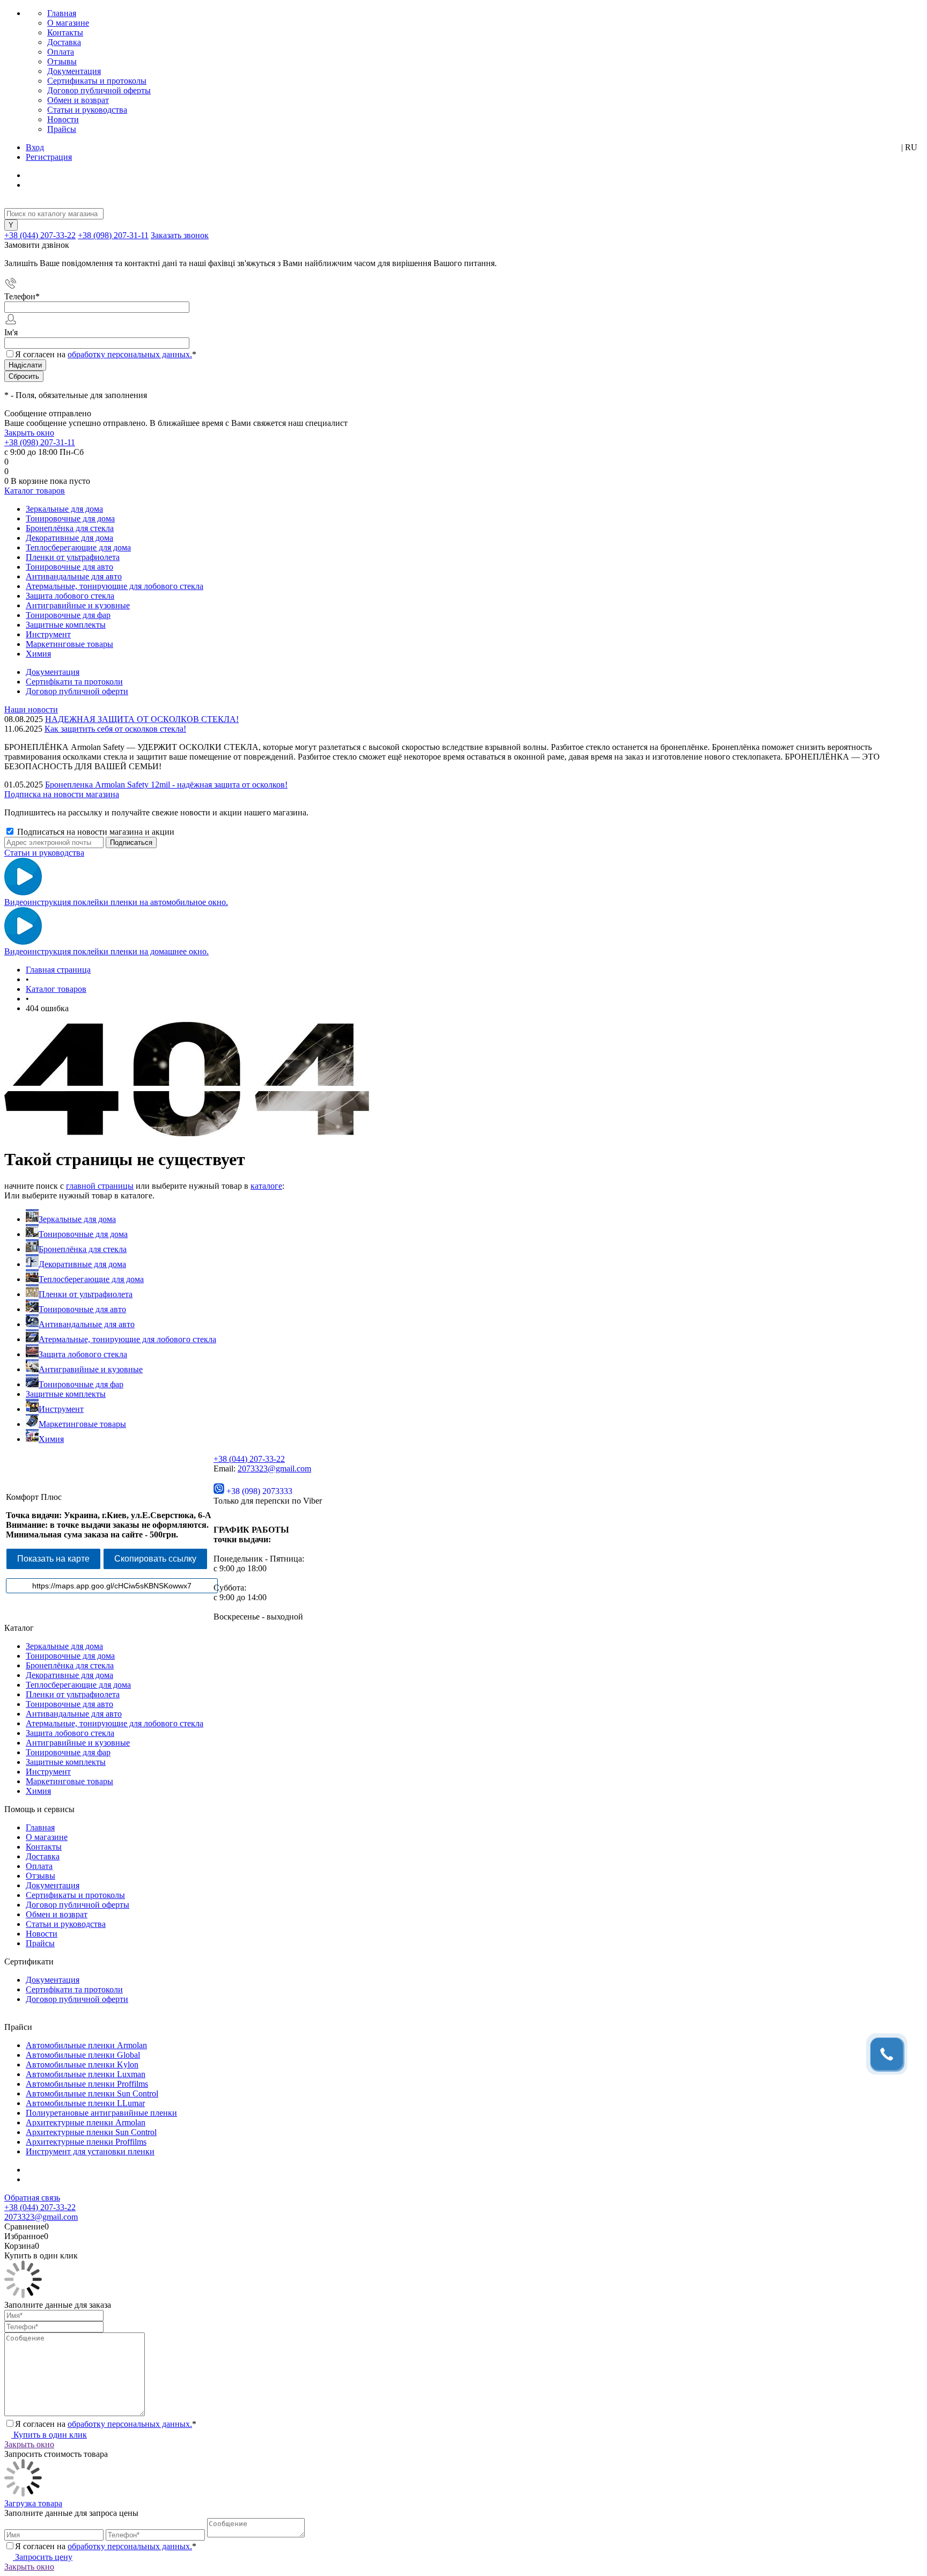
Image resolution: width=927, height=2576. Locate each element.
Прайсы (62, 129)
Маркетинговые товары (82, 1424)
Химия (51, 1439)
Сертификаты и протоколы (97, 81)
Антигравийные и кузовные (91, 1369)
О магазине (68, 23)
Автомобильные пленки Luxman (86, 2074)
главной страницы (100, 1186)
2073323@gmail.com (274, 1469)
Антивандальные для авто (87, 1324)
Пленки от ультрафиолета (86, 1294)
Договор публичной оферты (99, 90)
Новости (63, 119)
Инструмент (61, 1409)
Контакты (65, 32)
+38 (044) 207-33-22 (40, 235)
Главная (62, 13)
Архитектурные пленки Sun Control (91, 2132)
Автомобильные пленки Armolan (86, 2045)
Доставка (64, 42)
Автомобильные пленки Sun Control (92, 2093)
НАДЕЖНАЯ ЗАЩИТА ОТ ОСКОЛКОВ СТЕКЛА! (142, 719)
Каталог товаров (35, 491)
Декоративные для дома (82, 1264)
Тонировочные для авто (82, 1309)
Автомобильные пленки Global (83, 2055)
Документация (74, 71)
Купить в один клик (49, 2435)
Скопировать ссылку (155, 1559)
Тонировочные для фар (81, 1384)
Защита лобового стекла (83, 1354)
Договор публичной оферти (77, 691)
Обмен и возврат (78, 100)
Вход (35, 147)
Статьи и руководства (87, 110)
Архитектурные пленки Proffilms (86, 2142)
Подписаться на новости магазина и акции (95, 832)
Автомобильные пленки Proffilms (87, 2084)
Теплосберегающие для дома (91, 1279)
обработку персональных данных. (130, 354)
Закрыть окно (29, 433)
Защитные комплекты (66, 1394)
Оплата (61, 52)
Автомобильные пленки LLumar (85, 2103)
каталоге (266, 1186)
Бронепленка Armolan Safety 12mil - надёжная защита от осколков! (166, 785)
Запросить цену (43, 2557)
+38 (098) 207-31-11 (113, 235)
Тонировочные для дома (83, 1234)
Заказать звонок (180, 235)
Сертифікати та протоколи (74, 682)
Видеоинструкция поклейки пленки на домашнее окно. (106, 951)
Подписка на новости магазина (62, 794)
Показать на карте (53, 1559)
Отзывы (62, 61)
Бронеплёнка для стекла (83, 1249)
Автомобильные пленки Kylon (82, 2065)
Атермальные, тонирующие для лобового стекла (127, 1339)
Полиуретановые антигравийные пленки (101, 2113)
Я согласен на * (106, 2424)
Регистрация (49, 157)
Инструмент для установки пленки (90, 2151)
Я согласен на (106, 354)
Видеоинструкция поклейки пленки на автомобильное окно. (116, 902)
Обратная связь (32, 2198)
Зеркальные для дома (77, 1219)
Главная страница (58, 970)
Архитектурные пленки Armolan (86, 2122)
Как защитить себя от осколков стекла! (115, 729)
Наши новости (31, 709)
